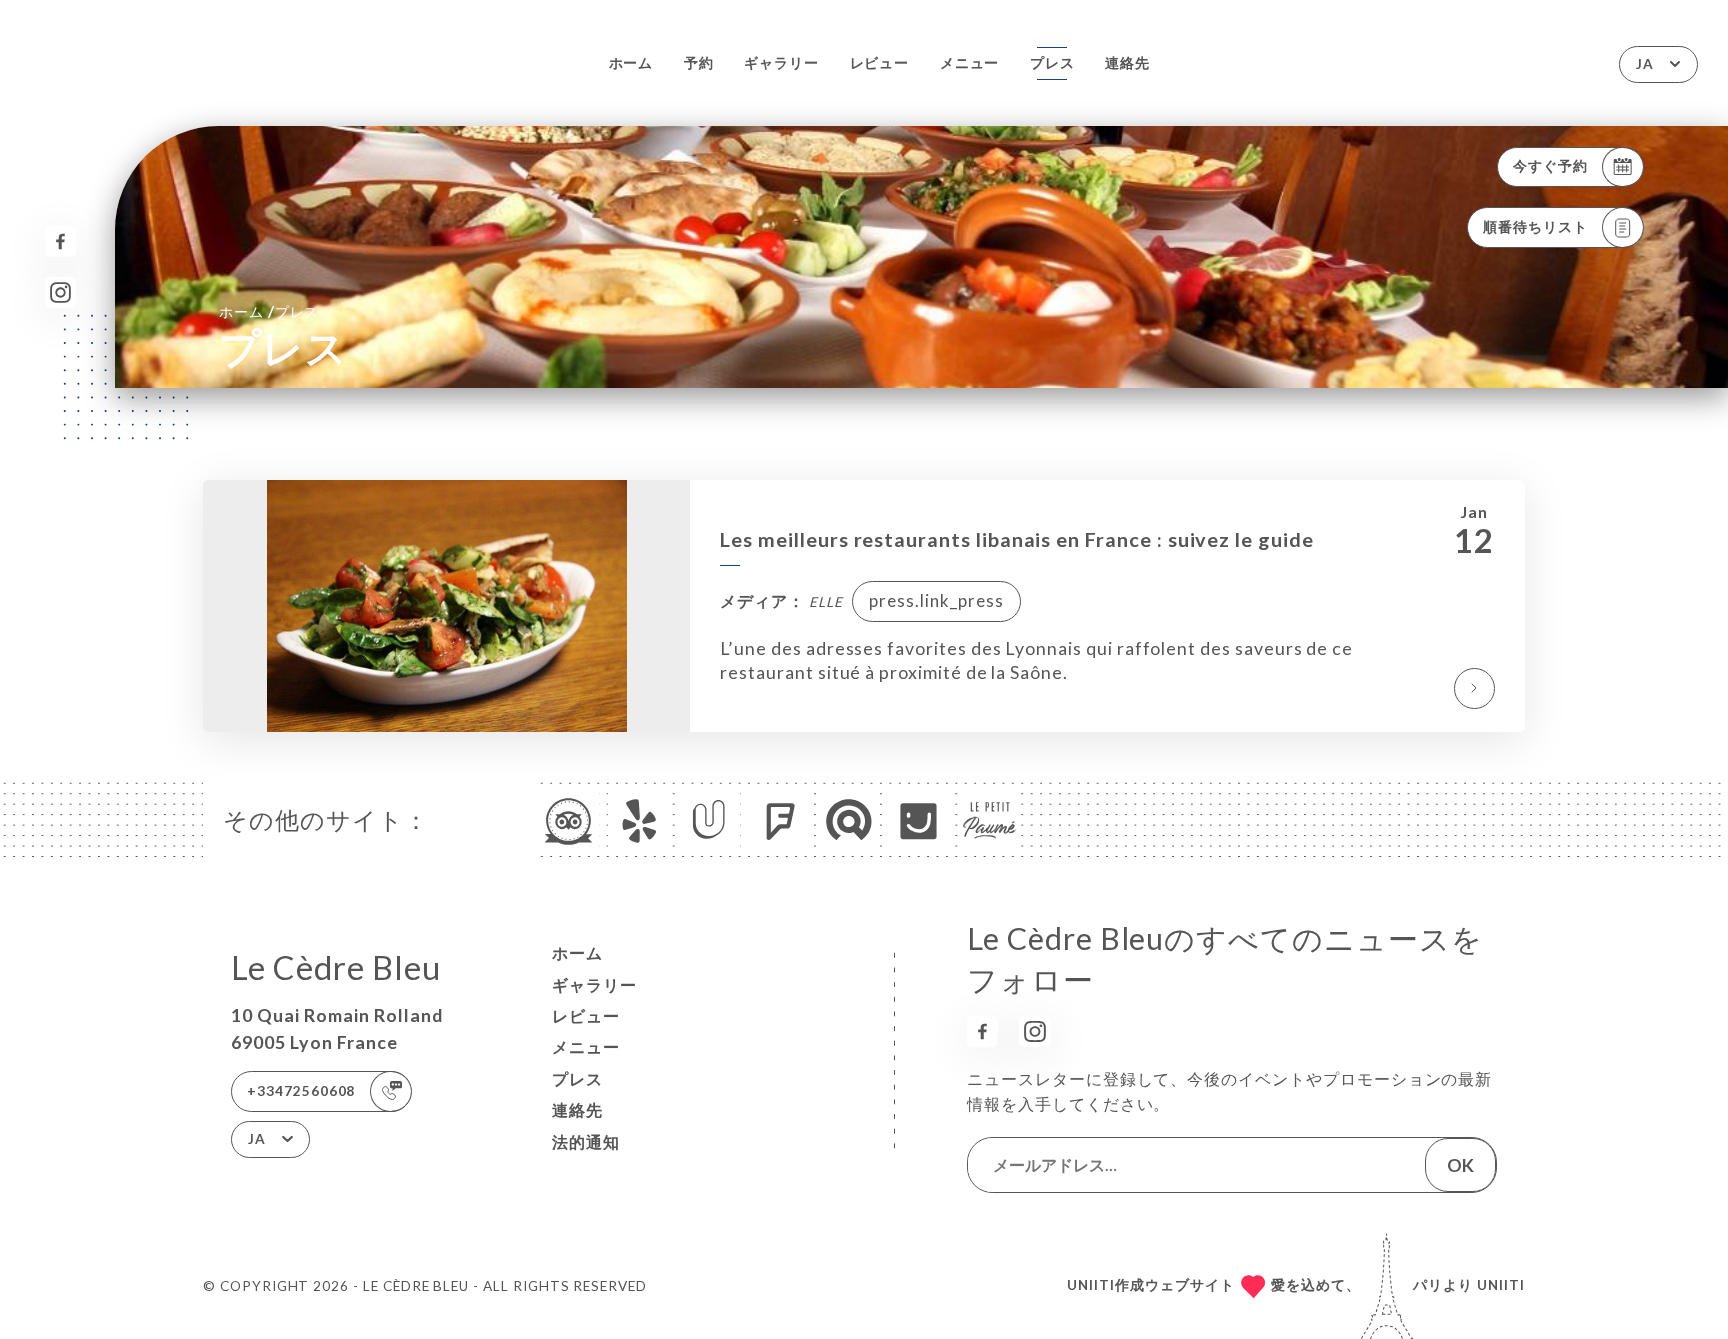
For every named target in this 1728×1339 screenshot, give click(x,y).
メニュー (970, 63)
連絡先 (1127, 63)
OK (1460, 1165)
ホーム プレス (269, 311)
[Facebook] (60, 241)
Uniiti (1501, 1285)
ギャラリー (781, 63)
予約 (699, 63)
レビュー (880, 63)
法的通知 (586, 1142)
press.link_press (936, 600)
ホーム (631, 63)
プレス (1052, 63)
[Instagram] (60, 292)
